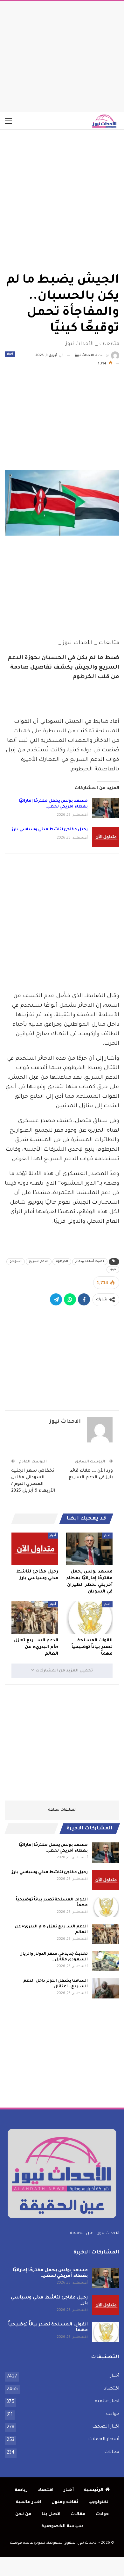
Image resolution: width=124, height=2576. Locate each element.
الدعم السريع (39, 1262)
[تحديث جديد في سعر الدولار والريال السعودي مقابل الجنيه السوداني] (106, 1961)
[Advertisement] (62, 55)
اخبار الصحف (106, 2427)
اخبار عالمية (107, 2402)
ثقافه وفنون (65, 2502)
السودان (16, 1262)
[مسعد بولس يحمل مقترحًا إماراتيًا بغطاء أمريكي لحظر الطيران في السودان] (106, 808)
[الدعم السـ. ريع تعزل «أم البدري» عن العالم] (35, 1618)
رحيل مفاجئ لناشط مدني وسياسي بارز (50, 830)
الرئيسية (94, 2490)
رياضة (21, 2490)
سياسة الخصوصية (62, 2526)
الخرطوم (62, 1262)
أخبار (10, 354)
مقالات (112, 2452)
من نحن (23, 2514)
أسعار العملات (104, 2440)
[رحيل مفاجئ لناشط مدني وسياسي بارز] (106, 837)
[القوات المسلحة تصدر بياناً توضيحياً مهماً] (89, 1618)
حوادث (113, 2414)
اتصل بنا (51, 2514)
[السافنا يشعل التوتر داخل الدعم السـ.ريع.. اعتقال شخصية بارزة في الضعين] (106, 1988)
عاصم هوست (21, 2543)
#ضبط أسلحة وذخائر (90, 1262)
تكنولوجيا (98, 2502)
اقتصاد (112, 2389)
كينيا (113, 1270)
